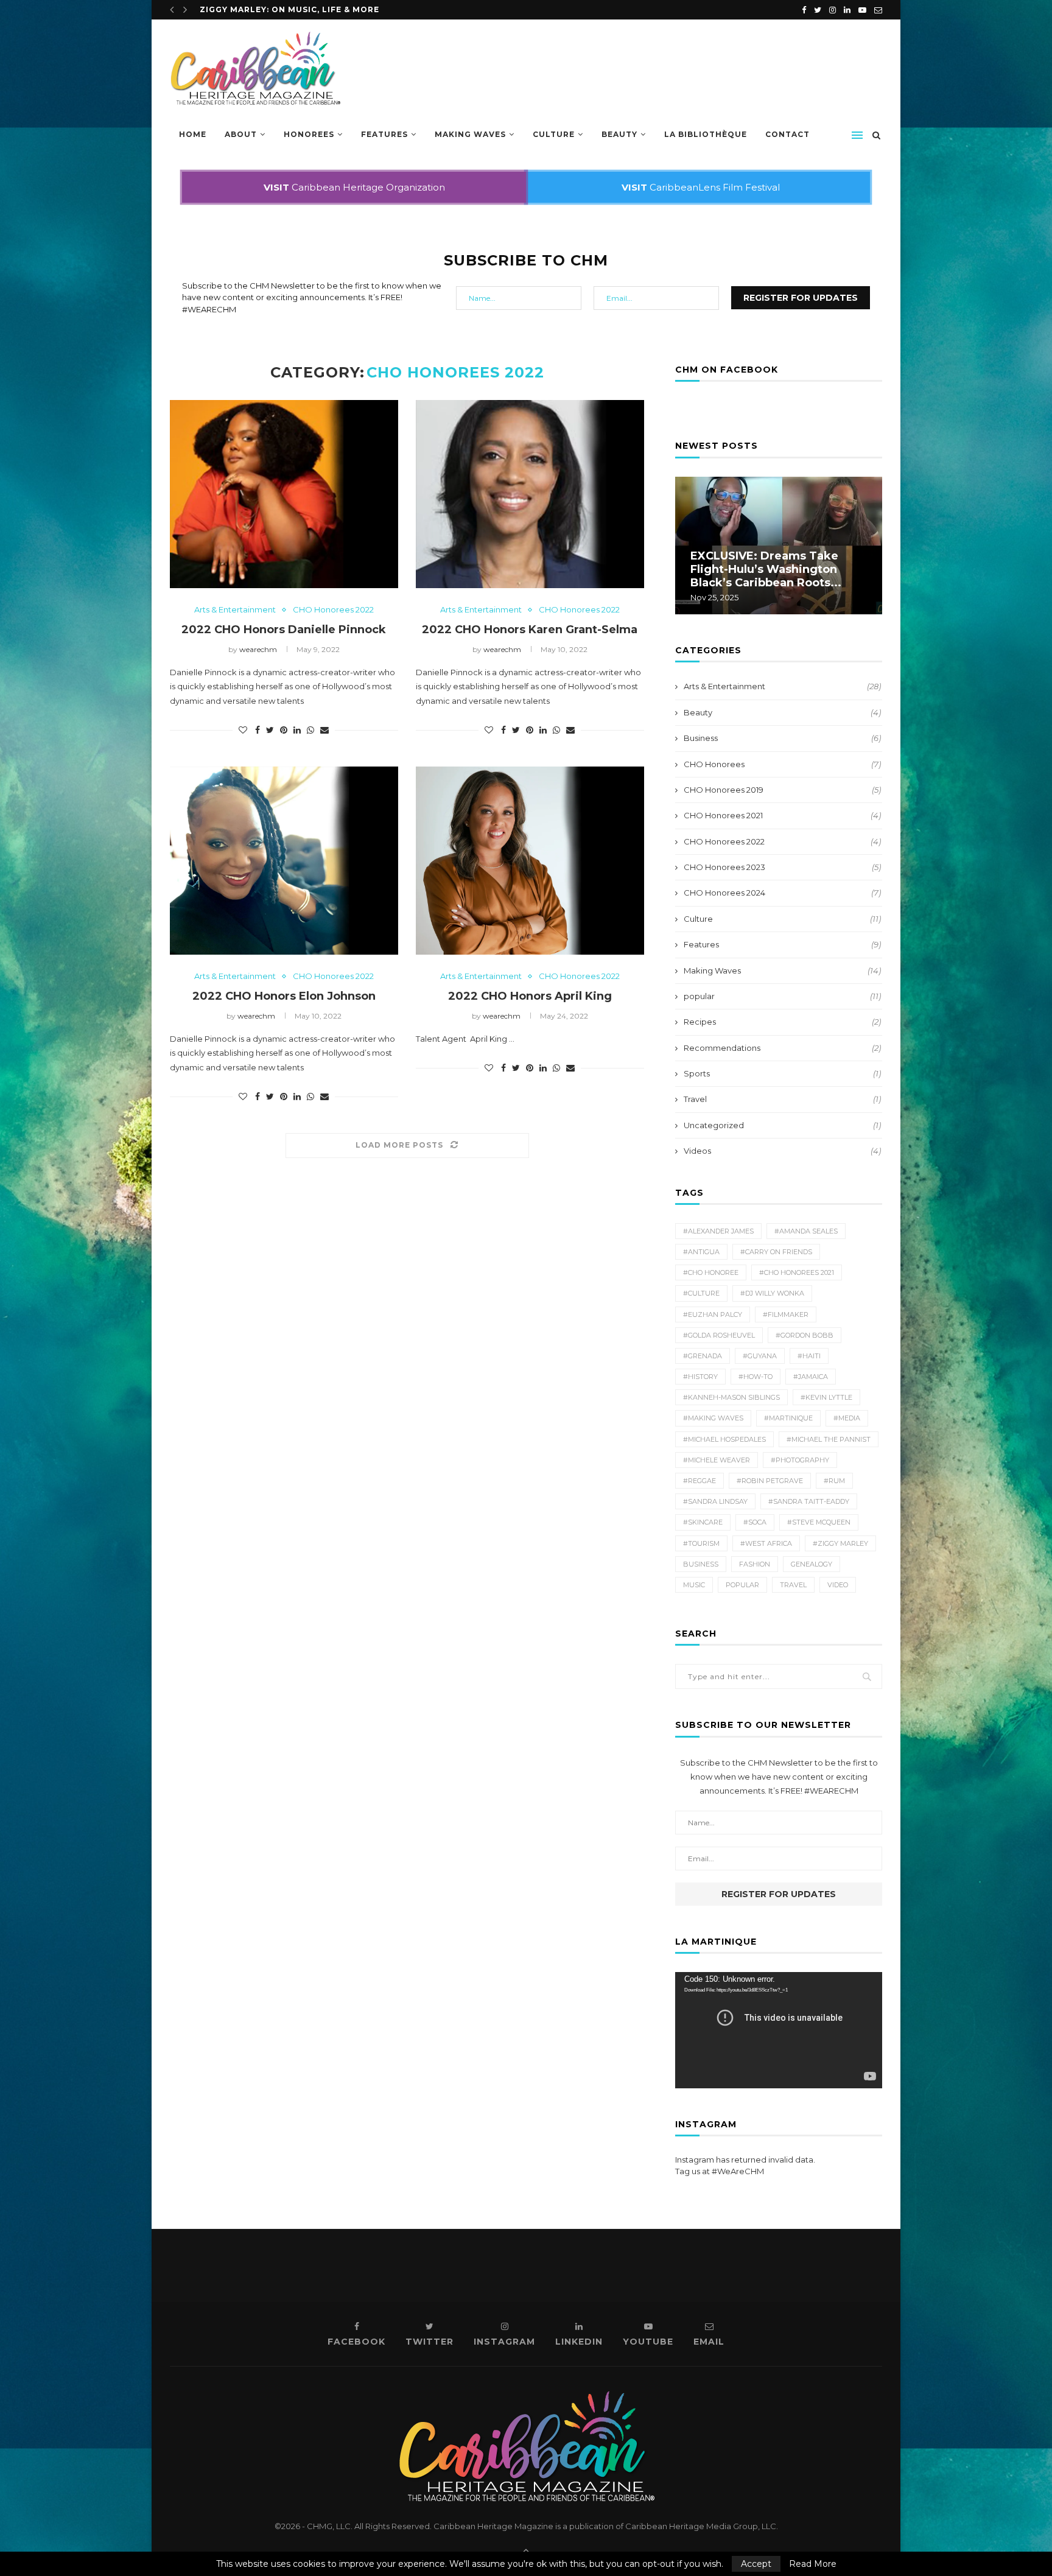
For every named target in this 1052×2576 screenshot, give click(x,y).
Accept (756, 2564)
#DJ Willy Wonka (772, 1293)
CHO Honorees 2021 (782, 815)
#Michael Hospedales (724, 1439)
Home (193, 134)
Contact (787, 134)
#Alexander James (718, 1231)
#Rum (834, 1481)
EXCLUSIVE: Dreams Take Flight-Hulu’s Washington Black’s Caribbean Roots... (766, 569)
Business (782, 738)
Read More (813, 2564)
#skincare (703, 1522)
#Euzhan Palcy (713, 1314)
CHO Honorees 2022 (333, 610)
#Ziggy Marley (840, 1543)
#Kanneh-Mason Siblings (731, 1397)
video (838, 1585)
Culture (554, 134)
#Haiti (809, 1356)
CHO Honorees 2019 (782, 790)
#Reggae (700, 1481)
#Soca (755, 1522)
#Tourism (701, 1543)
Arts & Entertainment (235, 610)
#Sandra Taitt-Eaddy (809, 1501)
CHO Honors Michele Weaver (272, 9)
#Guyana (760, 1356)
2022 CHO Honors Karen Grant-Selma (530, 630)
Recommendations (782, 1048)
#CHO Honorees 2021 (797, 1272)
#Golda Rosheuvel (719, 1335)
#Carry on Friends (776, 1252)
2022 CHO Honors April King (530, 996)
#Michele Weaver (717, 1460)
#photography (800, 1460)
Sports (782, 1073)
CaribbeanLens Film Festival (701, 187)
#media (847, 1418)
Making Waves (470, 134)
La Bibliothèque (706, 134)
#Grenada (703, 1356)
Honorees (309, 134)
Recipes (782, 1022)
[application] (779, 2030)
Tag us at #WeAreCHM (720, 2171)
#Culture (701, 1293)
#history (700, 1377)
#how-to (756, 1377)
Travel (782, 1099)
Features (384, 134)
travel (793, 1585)
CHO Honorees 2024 (782, 893)
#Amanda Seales (806, 1231)
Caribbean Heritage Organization (354, 187)
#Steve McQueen (819, 1522)
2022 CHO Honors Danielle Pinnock (284, 630)
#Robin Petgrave (770, 1481)
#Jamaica (811, 1377)
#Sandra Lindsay (715, 1501)
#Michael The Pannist (829, 1439)
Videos (782, 1151)
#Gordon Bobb (805, 1335)
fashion (755, 1564)
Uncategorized (782, 1125)
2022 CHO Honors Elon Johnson (284, 996)
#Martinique (788, 1418)
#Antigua (701, 1252)
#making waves (713, 1418)
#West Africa (766, 1543)
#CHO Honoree (711, 1272)
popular (782, 996)
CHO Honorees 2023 (782, 867)
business (701, 1564)
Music (694, 1585)
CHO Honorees (782, 764)
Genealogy (812, 1564)
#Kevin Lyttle (826, 1397)
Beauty (619, 134)
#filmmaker (786, 1314)
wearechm (258, 649)
